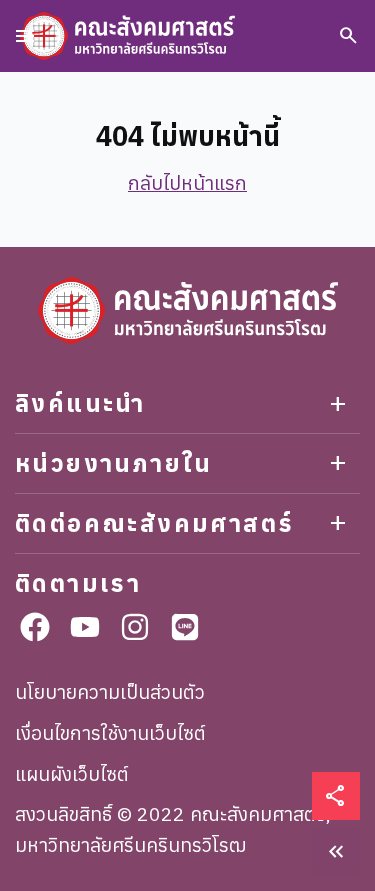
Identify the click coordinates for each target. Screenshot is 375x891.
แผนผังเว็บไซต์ (72, 773)
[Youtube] (85, 627)
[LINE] (185, 627)
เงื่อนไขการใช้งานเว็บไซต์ (110, 732)
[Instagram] (135, 627)
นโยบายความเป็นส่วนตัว (110, 691)
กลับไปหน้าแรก (187, 182)
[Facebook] (35, 627)
